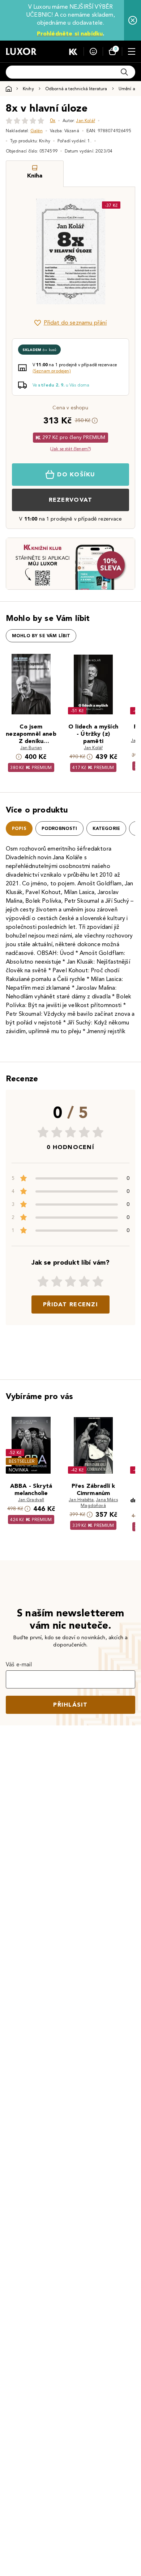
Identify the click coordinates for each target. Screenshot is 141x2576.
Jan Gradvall (31, 1500)
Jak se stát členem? (70, 449)
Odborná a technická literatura (76, 89)
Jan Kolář (85, 120)
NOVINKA (19, 1470)
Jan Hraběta (81, 1500)
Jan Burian (31, 748)
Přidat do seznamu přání (75, 323)
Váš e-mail (19, 1664)
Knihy (28, 89)
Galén (37, 131)
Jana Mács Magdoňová (99, 1502)
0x (53, 120)
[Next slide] (117, 251)
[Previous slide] (24, 251)
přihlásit (70, 1705)
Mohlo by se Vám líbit (41, 636)
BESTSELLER (22, 1461)
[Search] (124, 72)
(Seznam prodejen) (52, 371)
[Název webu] (21, 51)
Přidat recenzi (70, 1304)
